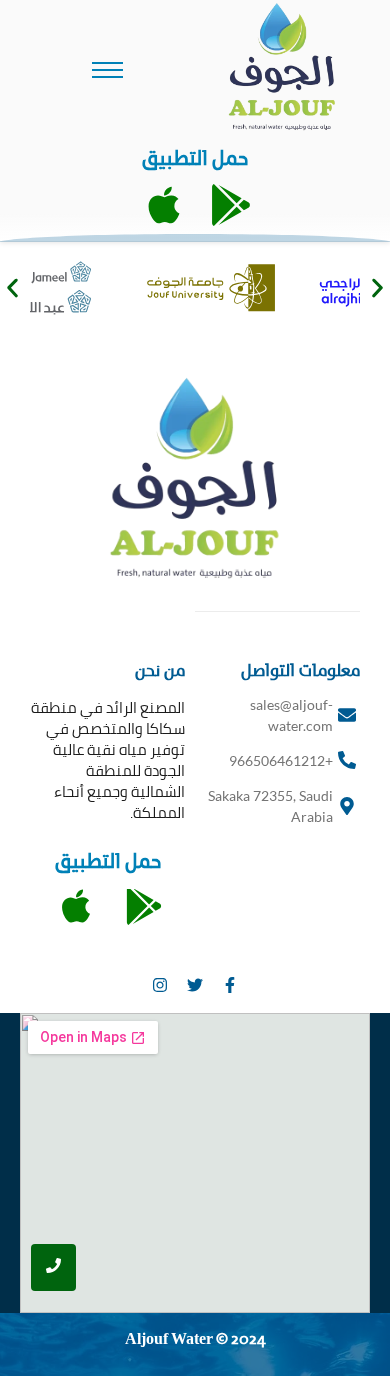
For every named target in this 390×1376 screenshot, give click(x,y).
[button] (12, 287)
